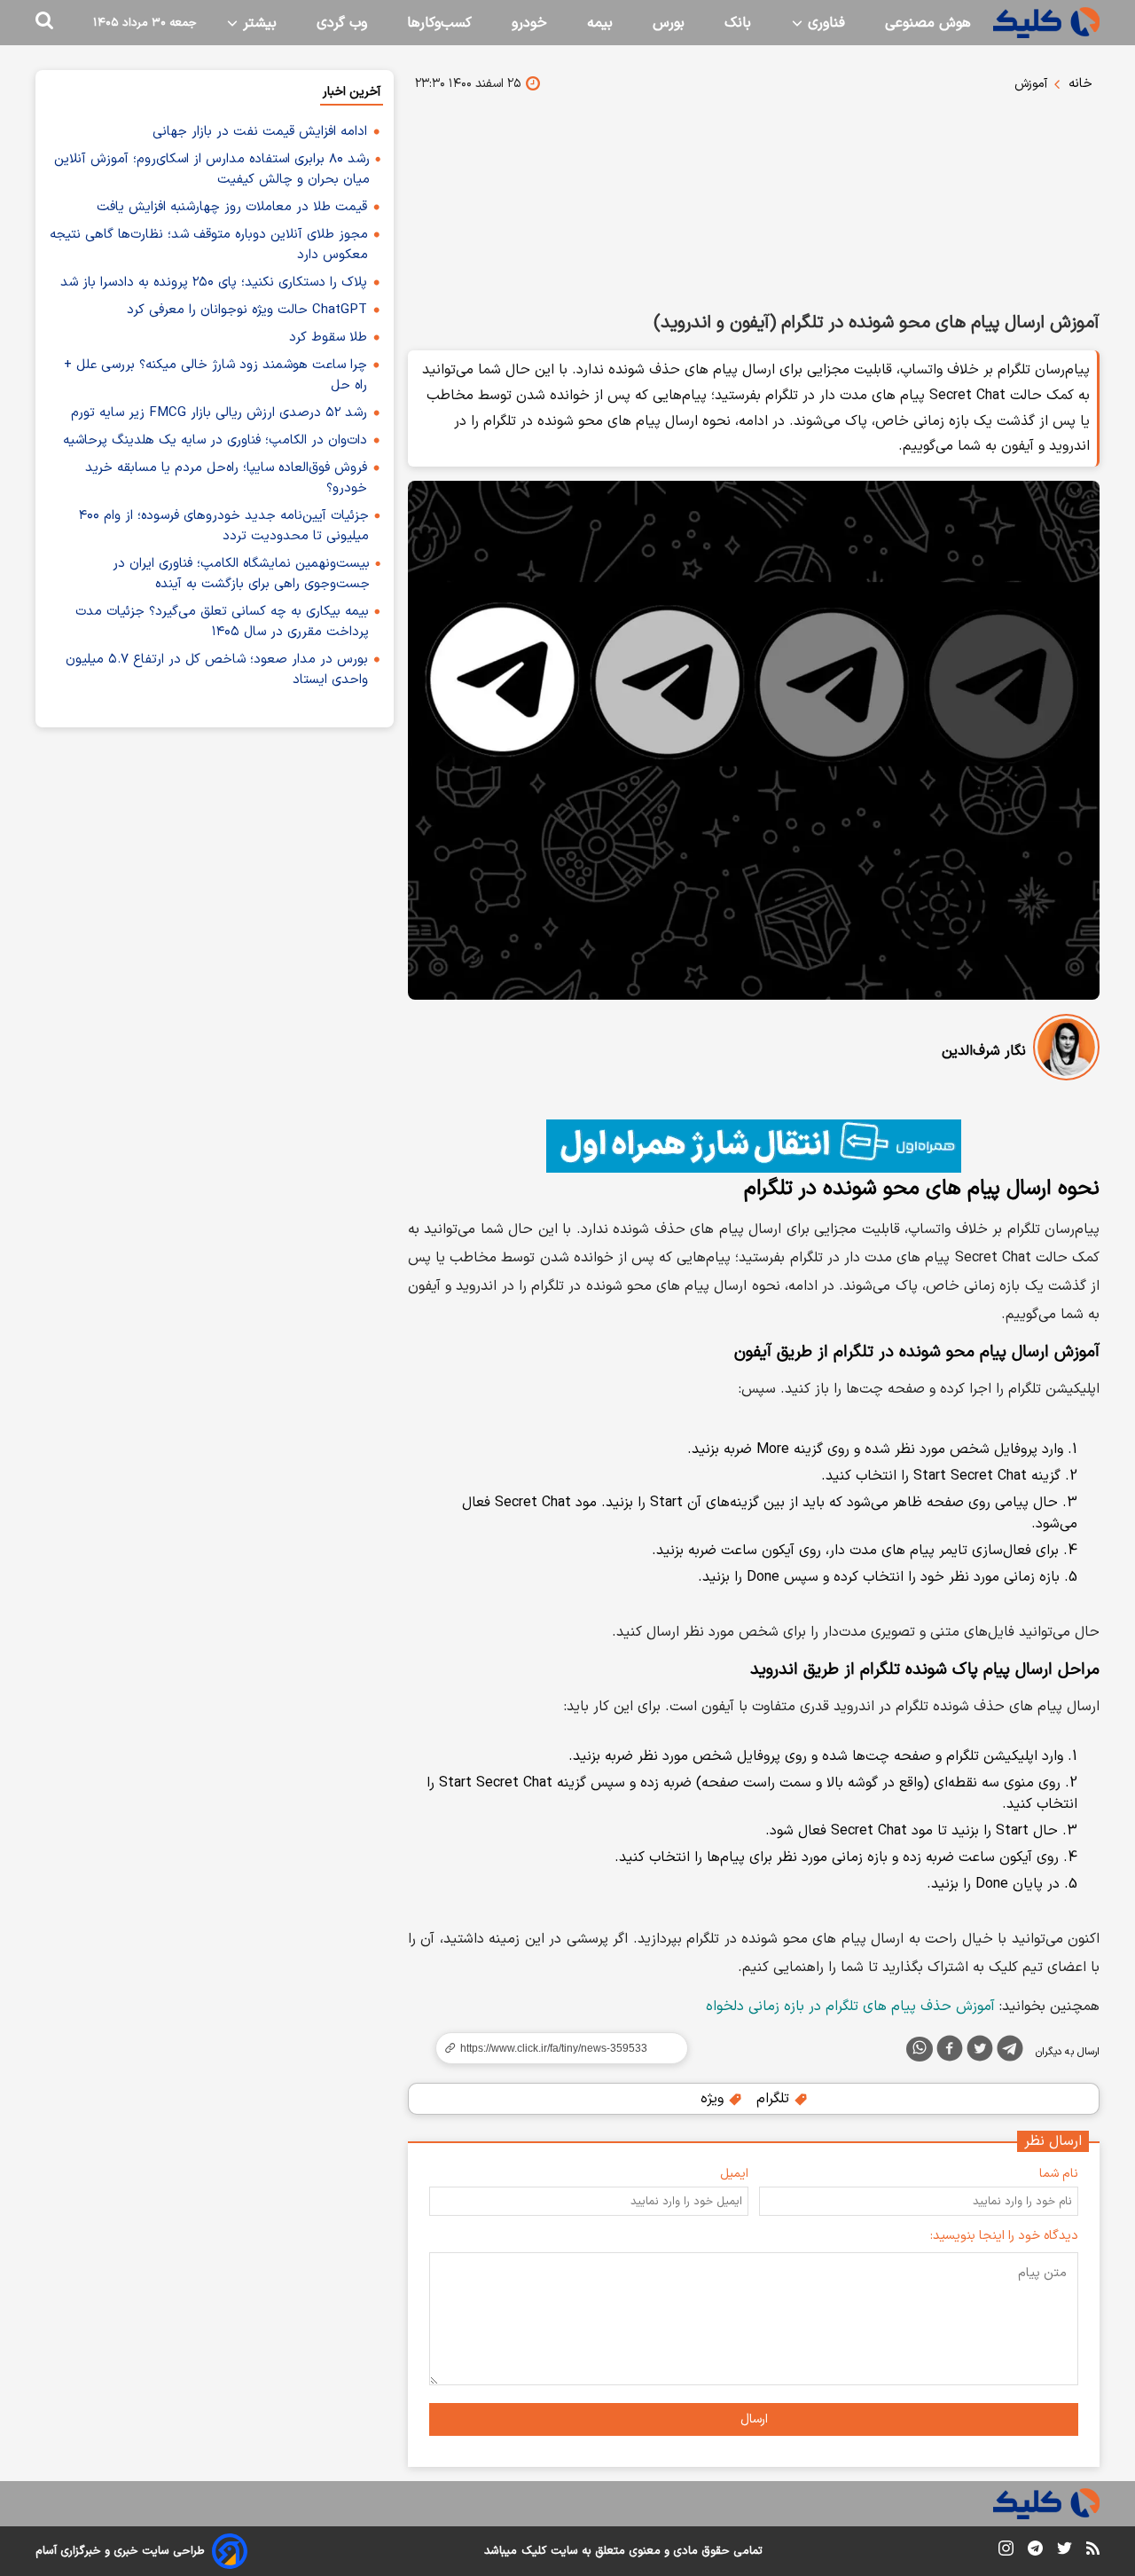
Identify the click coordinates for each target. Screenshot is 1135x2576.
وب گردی (342, 23)
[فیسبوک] (950, 2052)
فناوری (824, 23)
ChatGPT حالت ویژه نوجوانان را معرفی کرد (247, 310)
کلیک (534, 2551)
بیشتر (258, 23)
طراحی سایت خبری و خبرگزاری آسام (120, 2551)
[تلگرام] (1010, 2052)
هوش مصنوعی (928, 23)
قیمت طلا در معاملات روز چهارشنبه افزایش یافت (232, 207)
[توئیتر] (980, 2052)
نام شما (1059, 2174)
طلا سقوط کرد (328, 338)
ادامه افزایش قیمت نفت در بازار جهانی (260, 132)
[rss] (1093, 2551)
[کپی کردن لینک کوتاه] (554, 2048)
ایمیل (734, 2174)
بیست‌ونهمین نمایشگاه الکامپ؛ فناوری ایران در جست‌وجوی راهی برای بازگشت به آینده (241, 574)
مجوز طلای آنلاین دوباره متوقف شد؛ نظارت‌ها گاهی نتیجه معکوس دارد (209, 245)
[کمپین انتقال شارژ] (754, 1146)
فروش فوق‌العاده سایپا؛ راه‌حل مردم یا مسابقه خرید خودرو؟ (226, 478)
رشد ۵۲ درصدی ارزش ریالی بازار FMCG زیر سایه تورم (219, 413)
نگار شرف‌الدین (984, 1051)
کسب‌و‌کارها (439, 23)
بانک (738, 23)
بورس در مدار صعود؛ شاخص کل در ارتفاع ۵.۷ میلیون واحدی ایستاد (217, 670)
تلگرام (775, 2099)
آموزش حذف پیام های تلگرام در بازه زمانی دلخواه (850, 2007)
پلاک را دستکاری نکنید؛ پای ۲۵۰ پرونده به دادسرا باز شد (214, 283)
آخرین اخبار (352, 92)
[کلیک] (1046, 23)
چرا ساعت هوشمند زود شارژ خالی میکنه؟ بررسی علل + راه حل (215, 375)
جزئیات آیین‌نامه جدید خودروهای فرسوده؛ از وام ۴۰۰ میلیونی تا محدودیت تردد (224, 526)
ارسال (754, 2419)
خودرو (529, 23)
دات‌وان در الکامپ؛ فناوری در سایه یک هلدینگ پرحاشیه (215, 440)
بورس (669, 23)
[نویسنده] (1066, 1051)
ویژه (714, 2099)
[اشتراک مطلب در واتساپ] (920, 2049)
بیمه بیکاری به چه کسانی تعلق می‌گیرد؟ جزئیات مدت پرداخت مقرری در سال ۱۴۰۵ (222, 622)
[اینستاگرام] (1006, 2552)
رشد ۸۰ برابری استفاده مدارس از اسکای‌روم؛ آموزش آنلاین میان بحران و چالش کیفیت (212, 169)
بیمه (600, 23)
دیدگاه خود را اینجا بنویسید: (1004, 2236)
